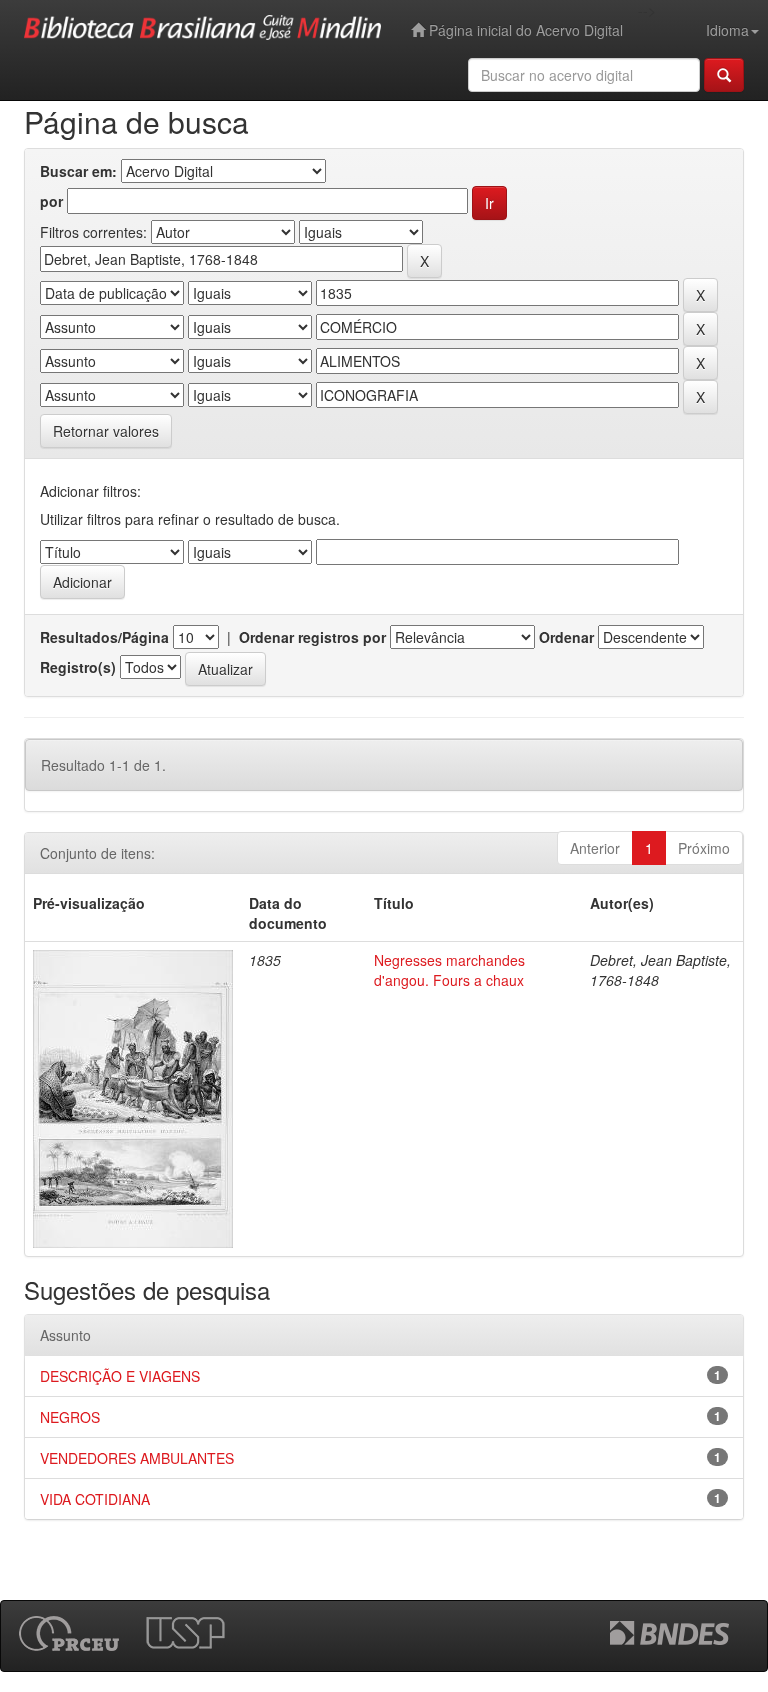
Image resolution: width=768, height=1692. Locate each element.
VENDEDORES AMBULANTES (137, 1458)
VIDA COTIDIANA (95, 1499)
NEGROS (70, 1417)
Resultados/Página (104, 637)
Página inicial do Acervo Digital (524, 30)
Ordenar (566, 637)
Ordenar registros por (312, 637)
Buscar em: (78, 171)
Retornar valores (106, 431)
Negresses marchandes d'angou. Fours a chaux (449, 970)
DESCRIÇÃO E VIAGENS (120, 1376)
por (51, 201)
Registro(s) (78, 667)
